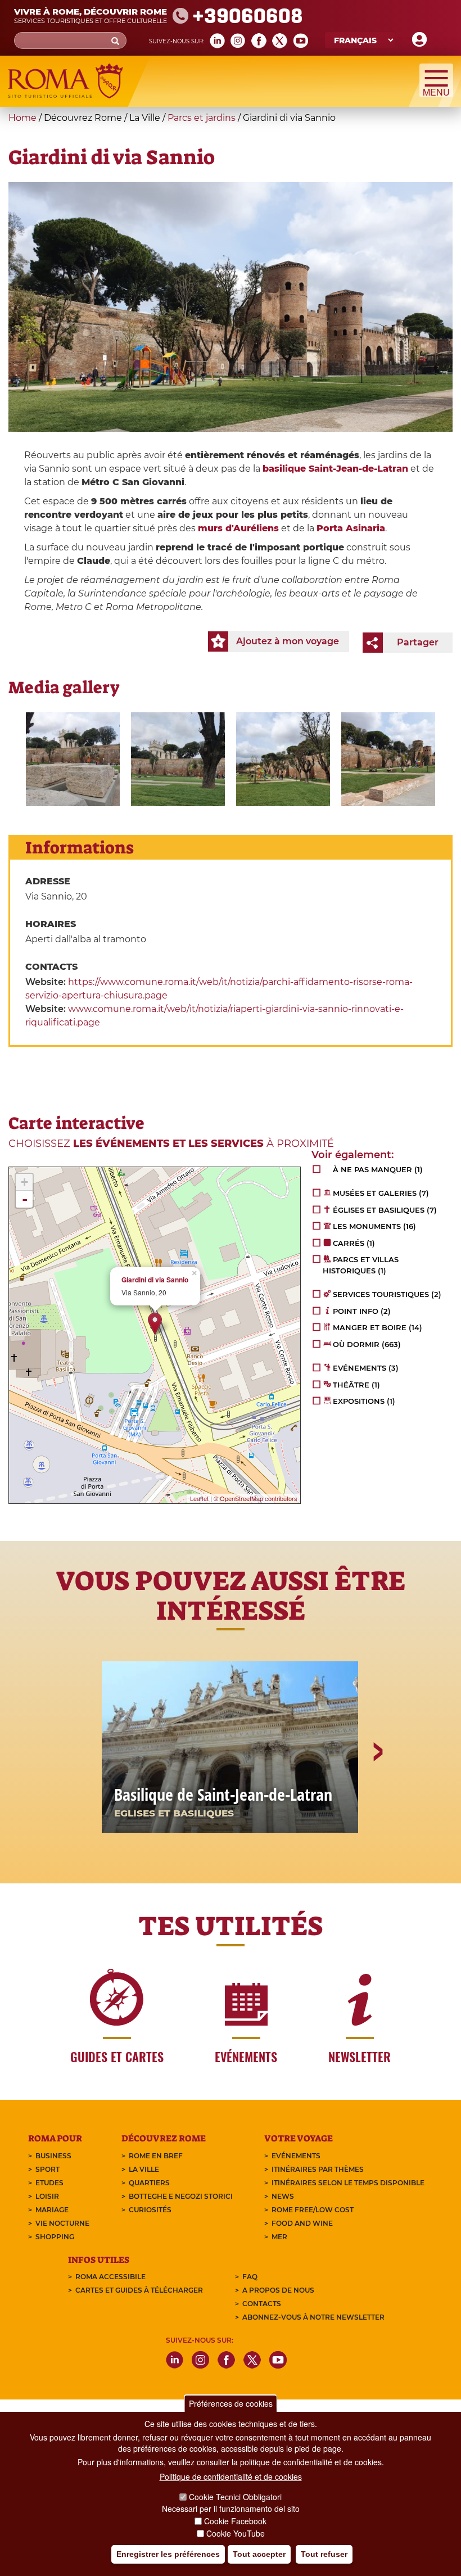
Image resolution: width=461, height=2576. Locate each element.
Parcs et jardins (202, 118)
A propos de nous (278, 2290)
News (283, 2196)
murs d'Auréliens (238, 528)
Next (377, 1791)
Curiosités (150, 2210)
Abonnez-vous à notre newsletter (313, 2317)
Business (53, 2156)
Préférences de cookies (231, 2403)
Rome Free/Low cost (313, 2210)
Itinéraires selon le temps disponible (348, 2183)
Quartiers (149, 2183)
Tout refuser (324, 2554)
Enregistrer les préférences (168, 2554)
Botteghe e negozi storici (181, 2196)
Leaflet (199, 1498)
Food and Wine (302, 2223)
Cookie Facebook (235, 2521)
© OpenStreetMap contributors (256, 1498)
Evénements (296, 2156)
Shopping (55, 2237)
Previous (85, 1791)
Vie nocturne (62, 2223)
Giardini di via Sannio (155, 1280)
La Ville (144, 2169)
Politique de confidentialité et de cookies (231, 2476)
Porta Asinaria (351, 528)
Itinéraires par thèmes (318, 2169)
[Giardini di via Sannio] (73, 759)
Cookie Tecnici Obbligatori (235, 2497)
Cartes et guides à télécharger (139, 2290)
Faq (250, 2277)
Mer (279, 2237)
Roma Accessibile (110, 2277)
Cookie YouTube (236, 2533)
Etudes (49, 2183)
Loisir (47, 2196)
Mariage (52, 2210)
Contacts (262, 2304)
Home (22, 118)
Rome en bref (156, 2156)
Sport (48, 2169)
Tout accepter (259, 2554)
